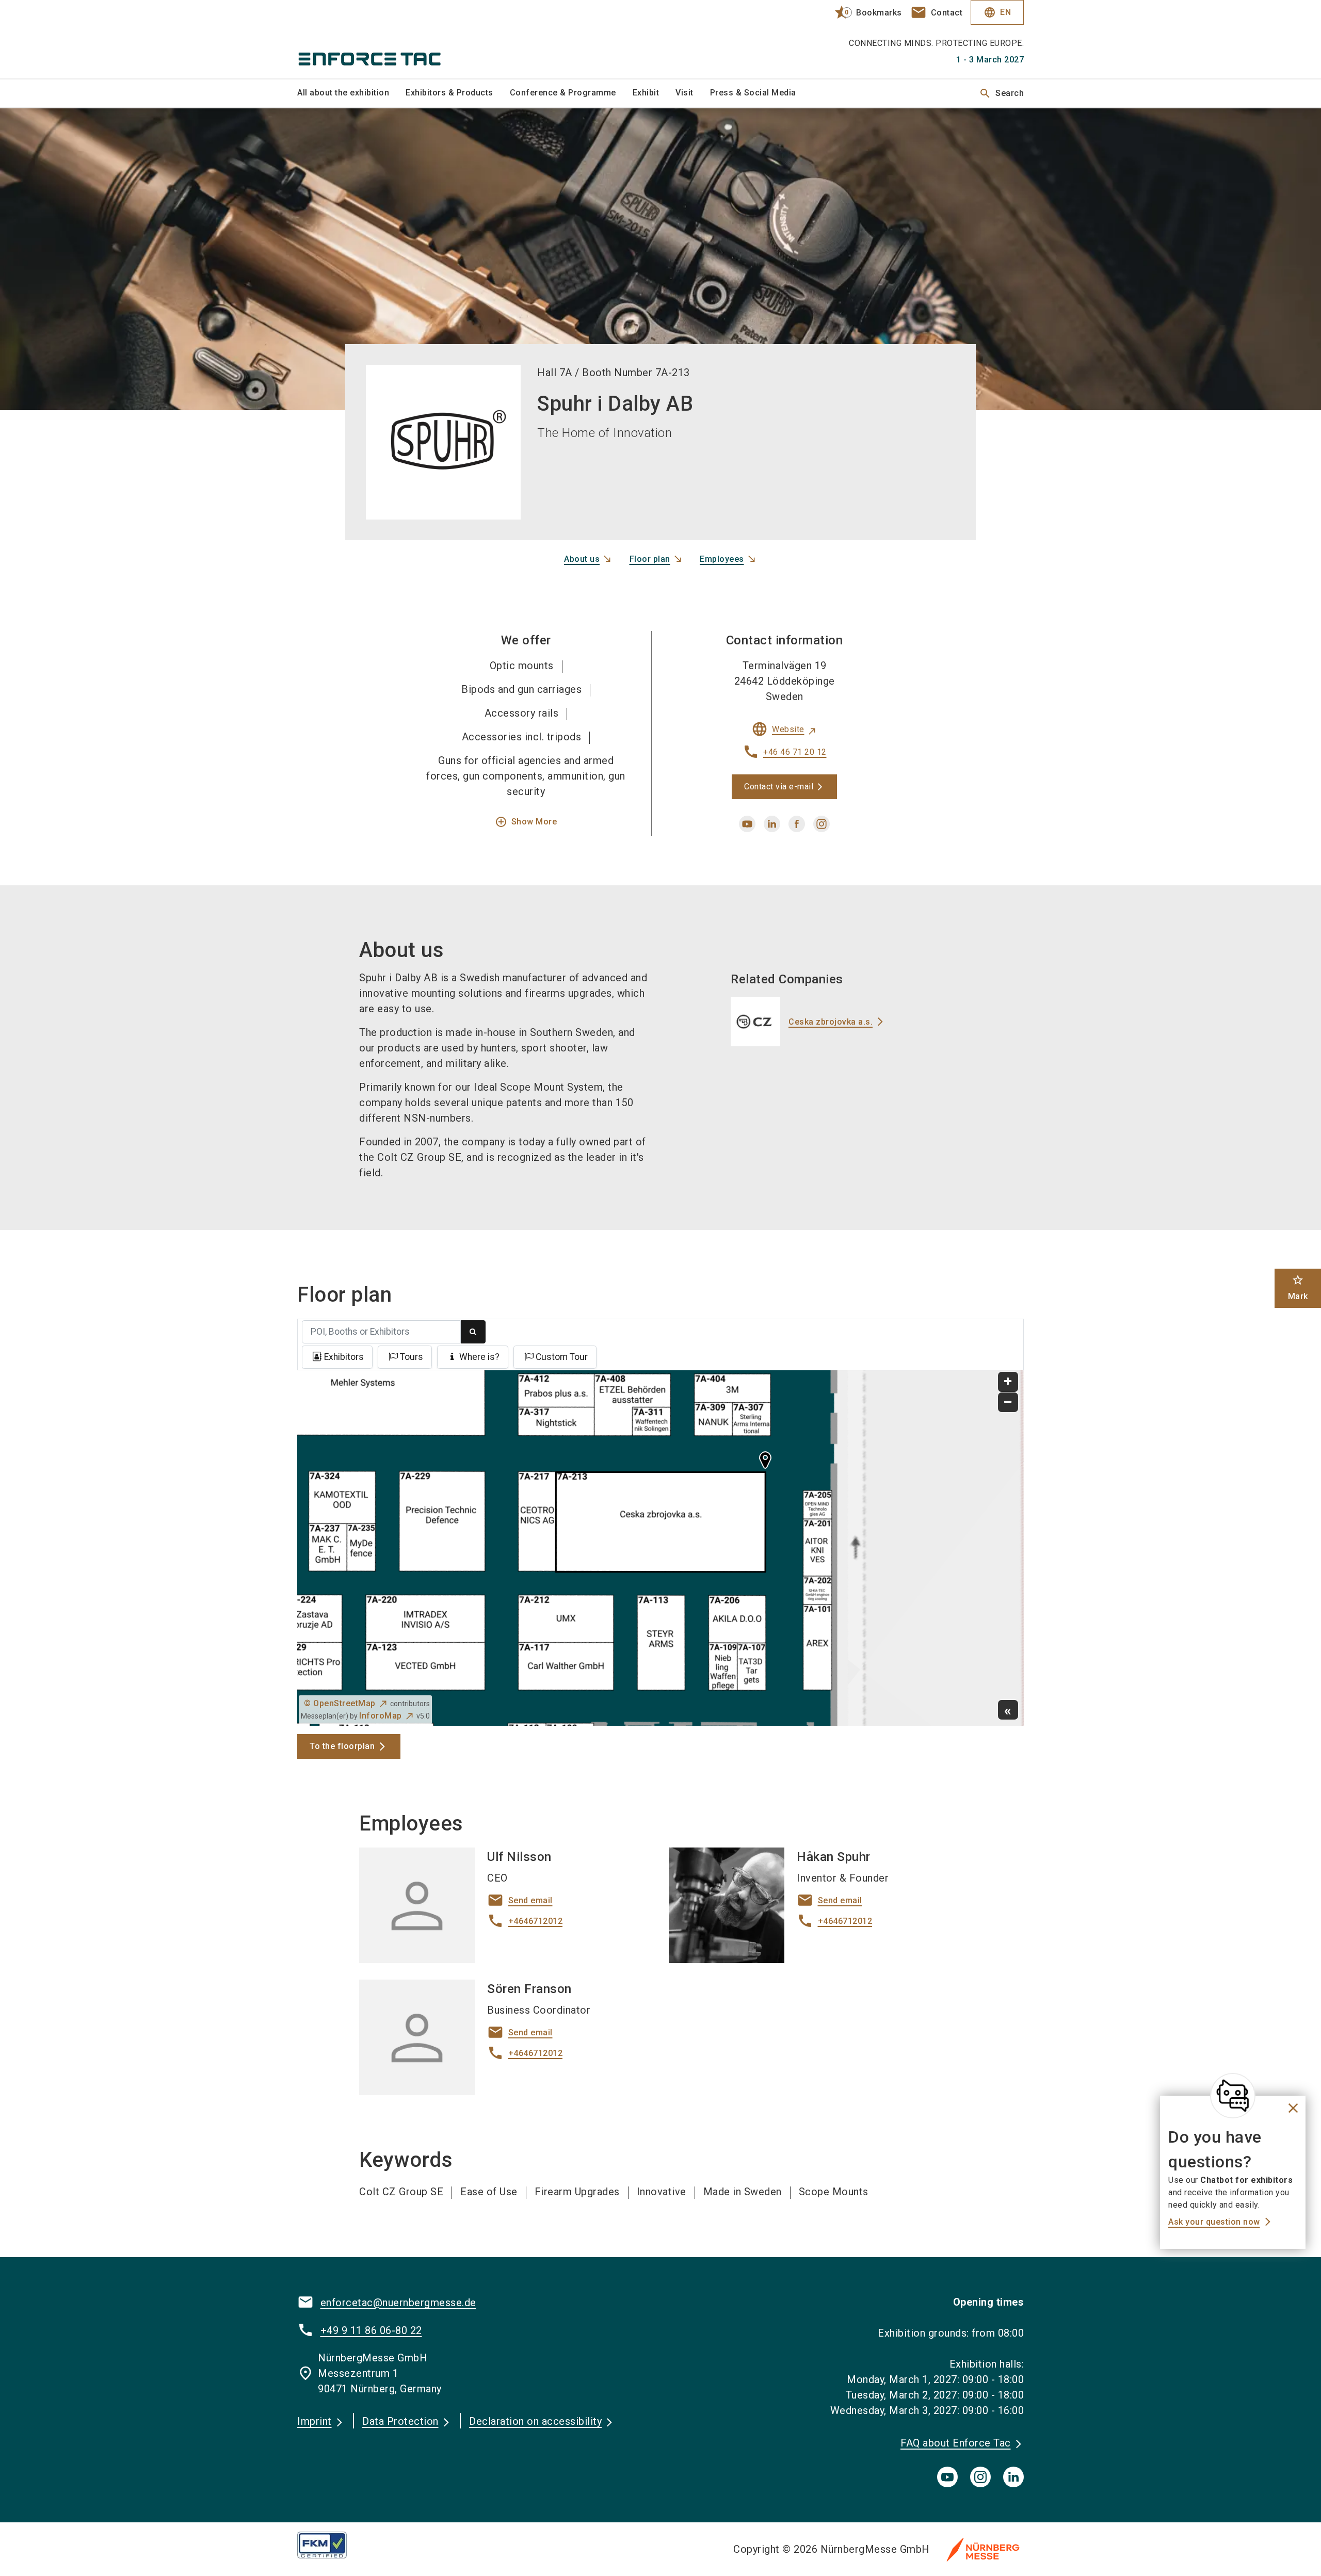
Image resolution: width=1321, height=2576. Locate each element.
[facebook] (797, 824)
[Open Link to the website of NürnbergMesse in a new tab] (983, 2549)
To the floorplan (342, 1746)
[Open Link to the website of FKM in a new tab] (330, 2545)
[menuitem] (351, 93)
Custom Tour (562, 1357)
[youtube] (747, 824)
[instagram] (821, 824)
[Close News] (1233, 2096)
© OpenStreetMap (340, 1703)
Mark (1298, 1287)
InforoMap (381, 1716)
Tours (412, 1357)
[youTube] (947, 2477)
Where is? (479, 1357)
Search (1001, 93)
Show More (526, 822)
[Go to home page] (382, 39)
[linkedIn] (1013, 2477)
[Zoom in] (1008, 1382)
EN (997, 12)
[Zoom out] (1008, 1403)
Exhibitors (344, 1357)
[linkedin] (772, 824)
